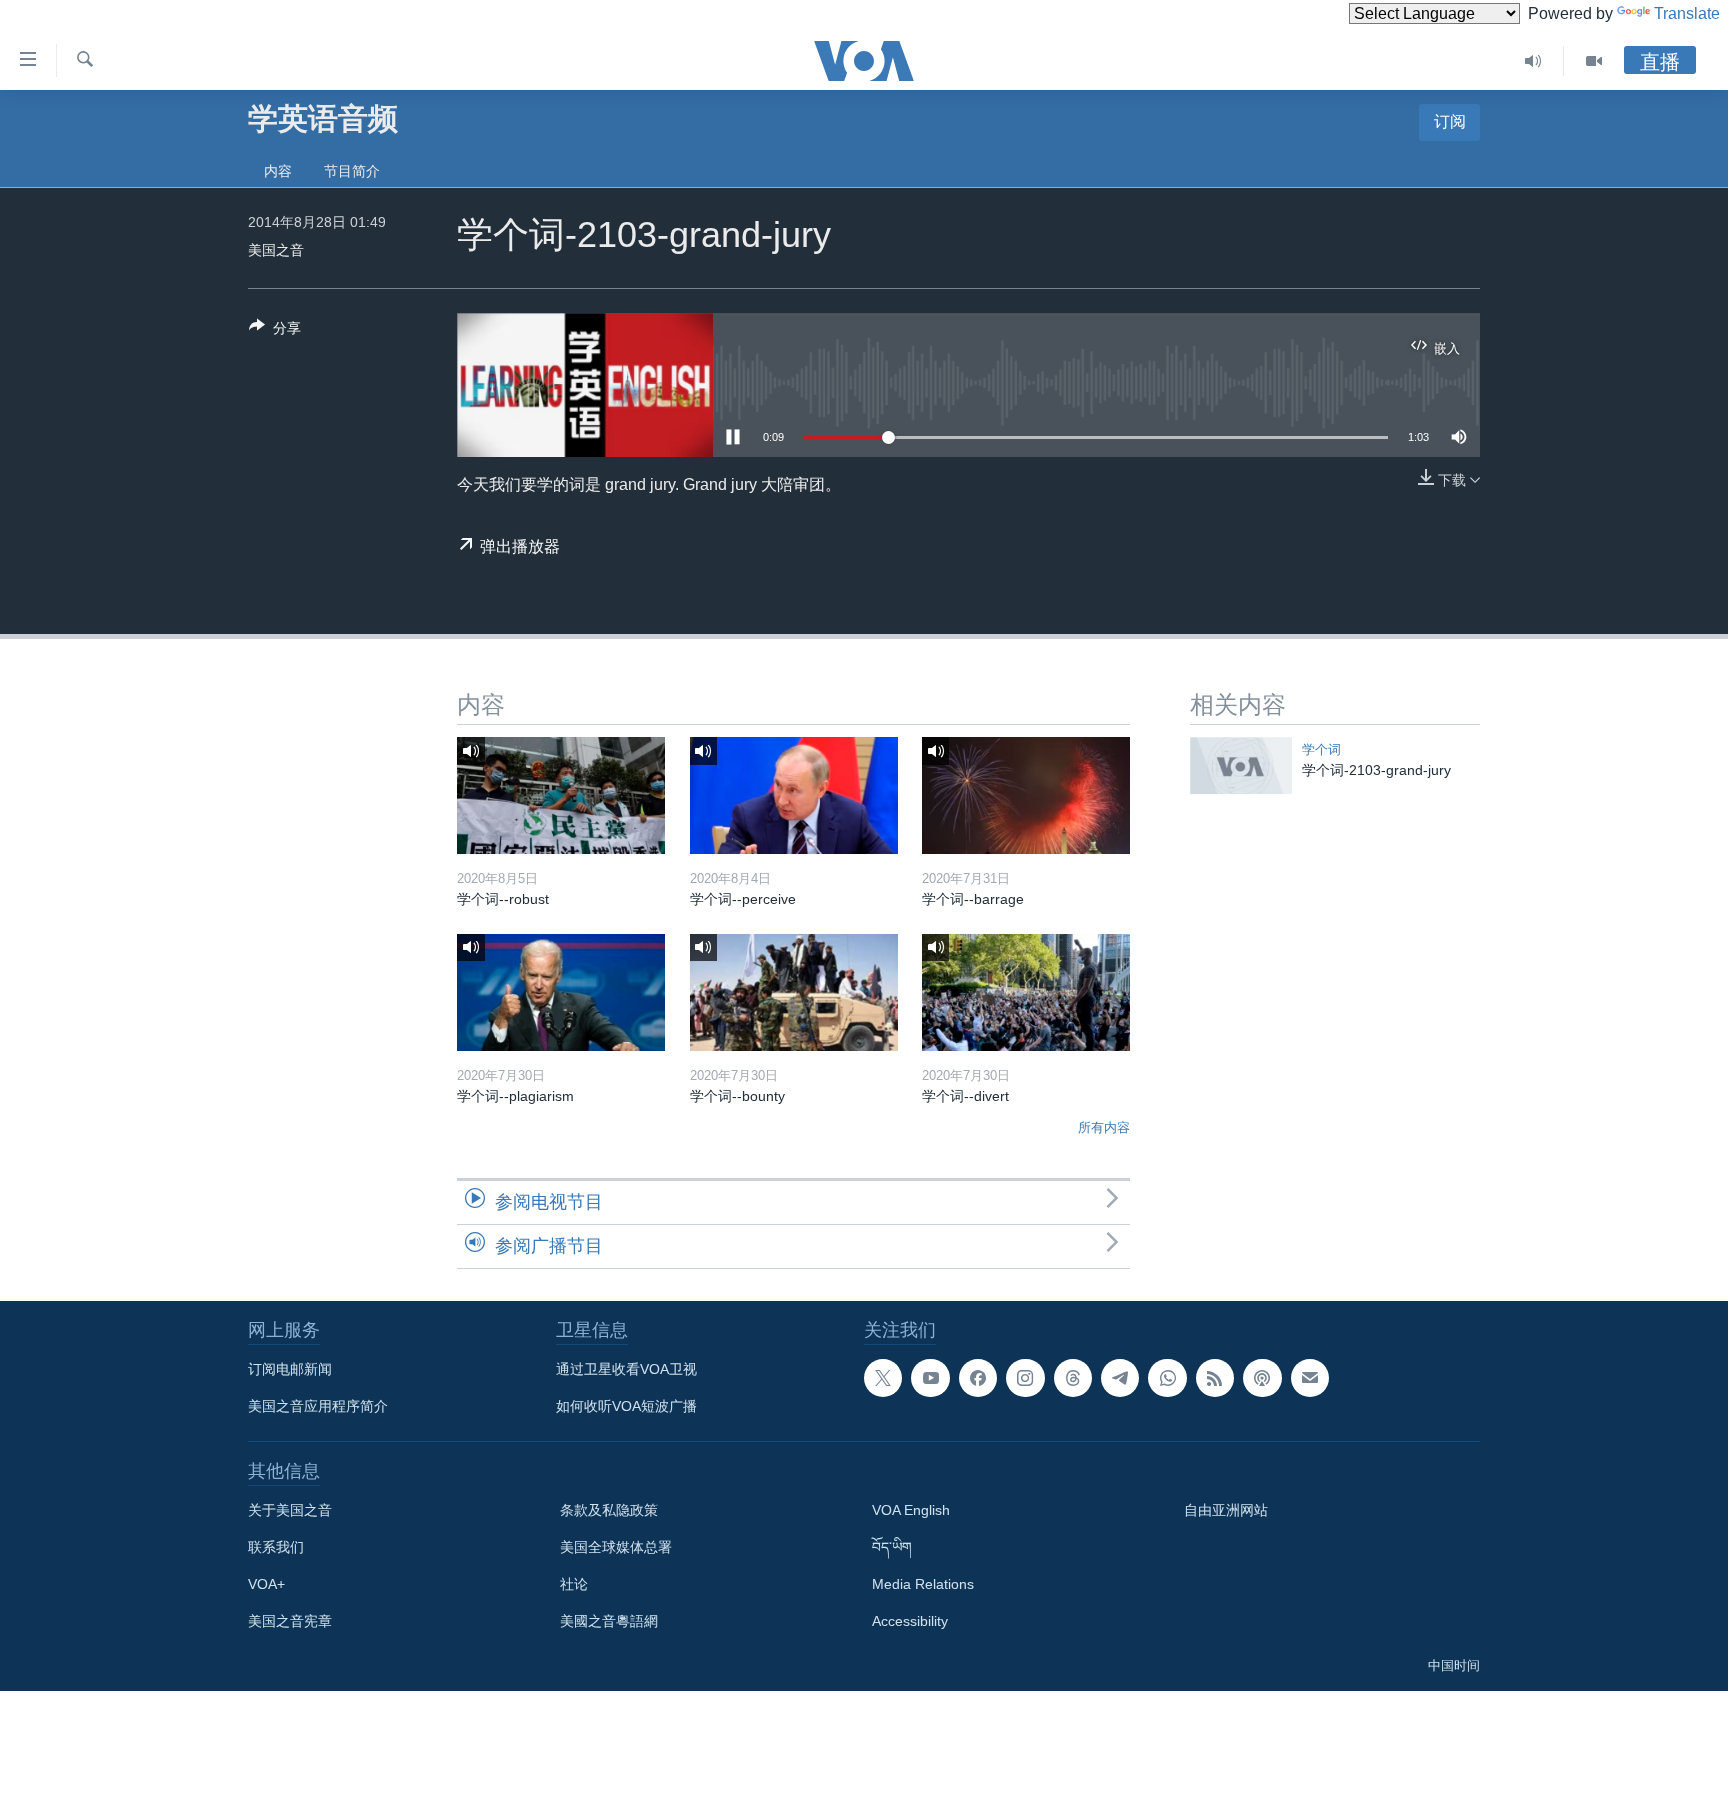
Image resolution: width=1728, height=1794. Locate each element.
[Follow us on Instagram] (1025, 1378)
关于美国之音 (290, 1510)
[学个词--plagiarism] (561, 992)
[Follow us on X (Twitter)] (883, 1378)
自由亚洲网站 (1226, 1510)
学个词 (1321, 749)
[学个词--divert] (1026, 992)
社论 (574, 1584)
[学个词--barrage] (1026, 795)
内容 (278, 171)
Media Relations (923, 1584)
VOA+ (266, 1584)
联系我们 (276, 1547)
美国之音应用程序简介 (318, 1406)
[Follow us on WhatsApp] (1167, 1378)
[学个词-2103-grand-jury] (1241, 765)
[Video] (1594, 61)
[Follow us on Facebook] (978, 1378)
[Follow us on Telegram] (1120, 1378)
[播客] (1262, 1378)
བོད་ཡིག (892, 1547)
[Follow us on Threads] (1073, 1378)
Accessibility (910, 1621)
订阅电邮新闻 (290, 1369)
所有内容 (1104, 1127)
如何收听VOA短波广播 (626, 1406)
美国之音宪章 (290, 1621)
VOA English (911, 1510)
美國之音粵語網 (609, 1621)
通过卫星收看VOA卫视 (626, 1369)
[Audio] (1533, 61)
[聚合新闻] (1215, 1378)
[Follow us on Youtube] (930, 1378)
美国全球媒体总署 (616, 1547)
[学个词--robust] (561, 795)
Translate (1687, 13)
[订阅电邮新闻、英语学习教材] (1310, 1378)
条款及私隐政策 (609, 1510)
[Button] (275, 331)
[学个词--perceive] (794, 795)
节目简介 (352, 171)
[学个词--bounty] (794, 992)
